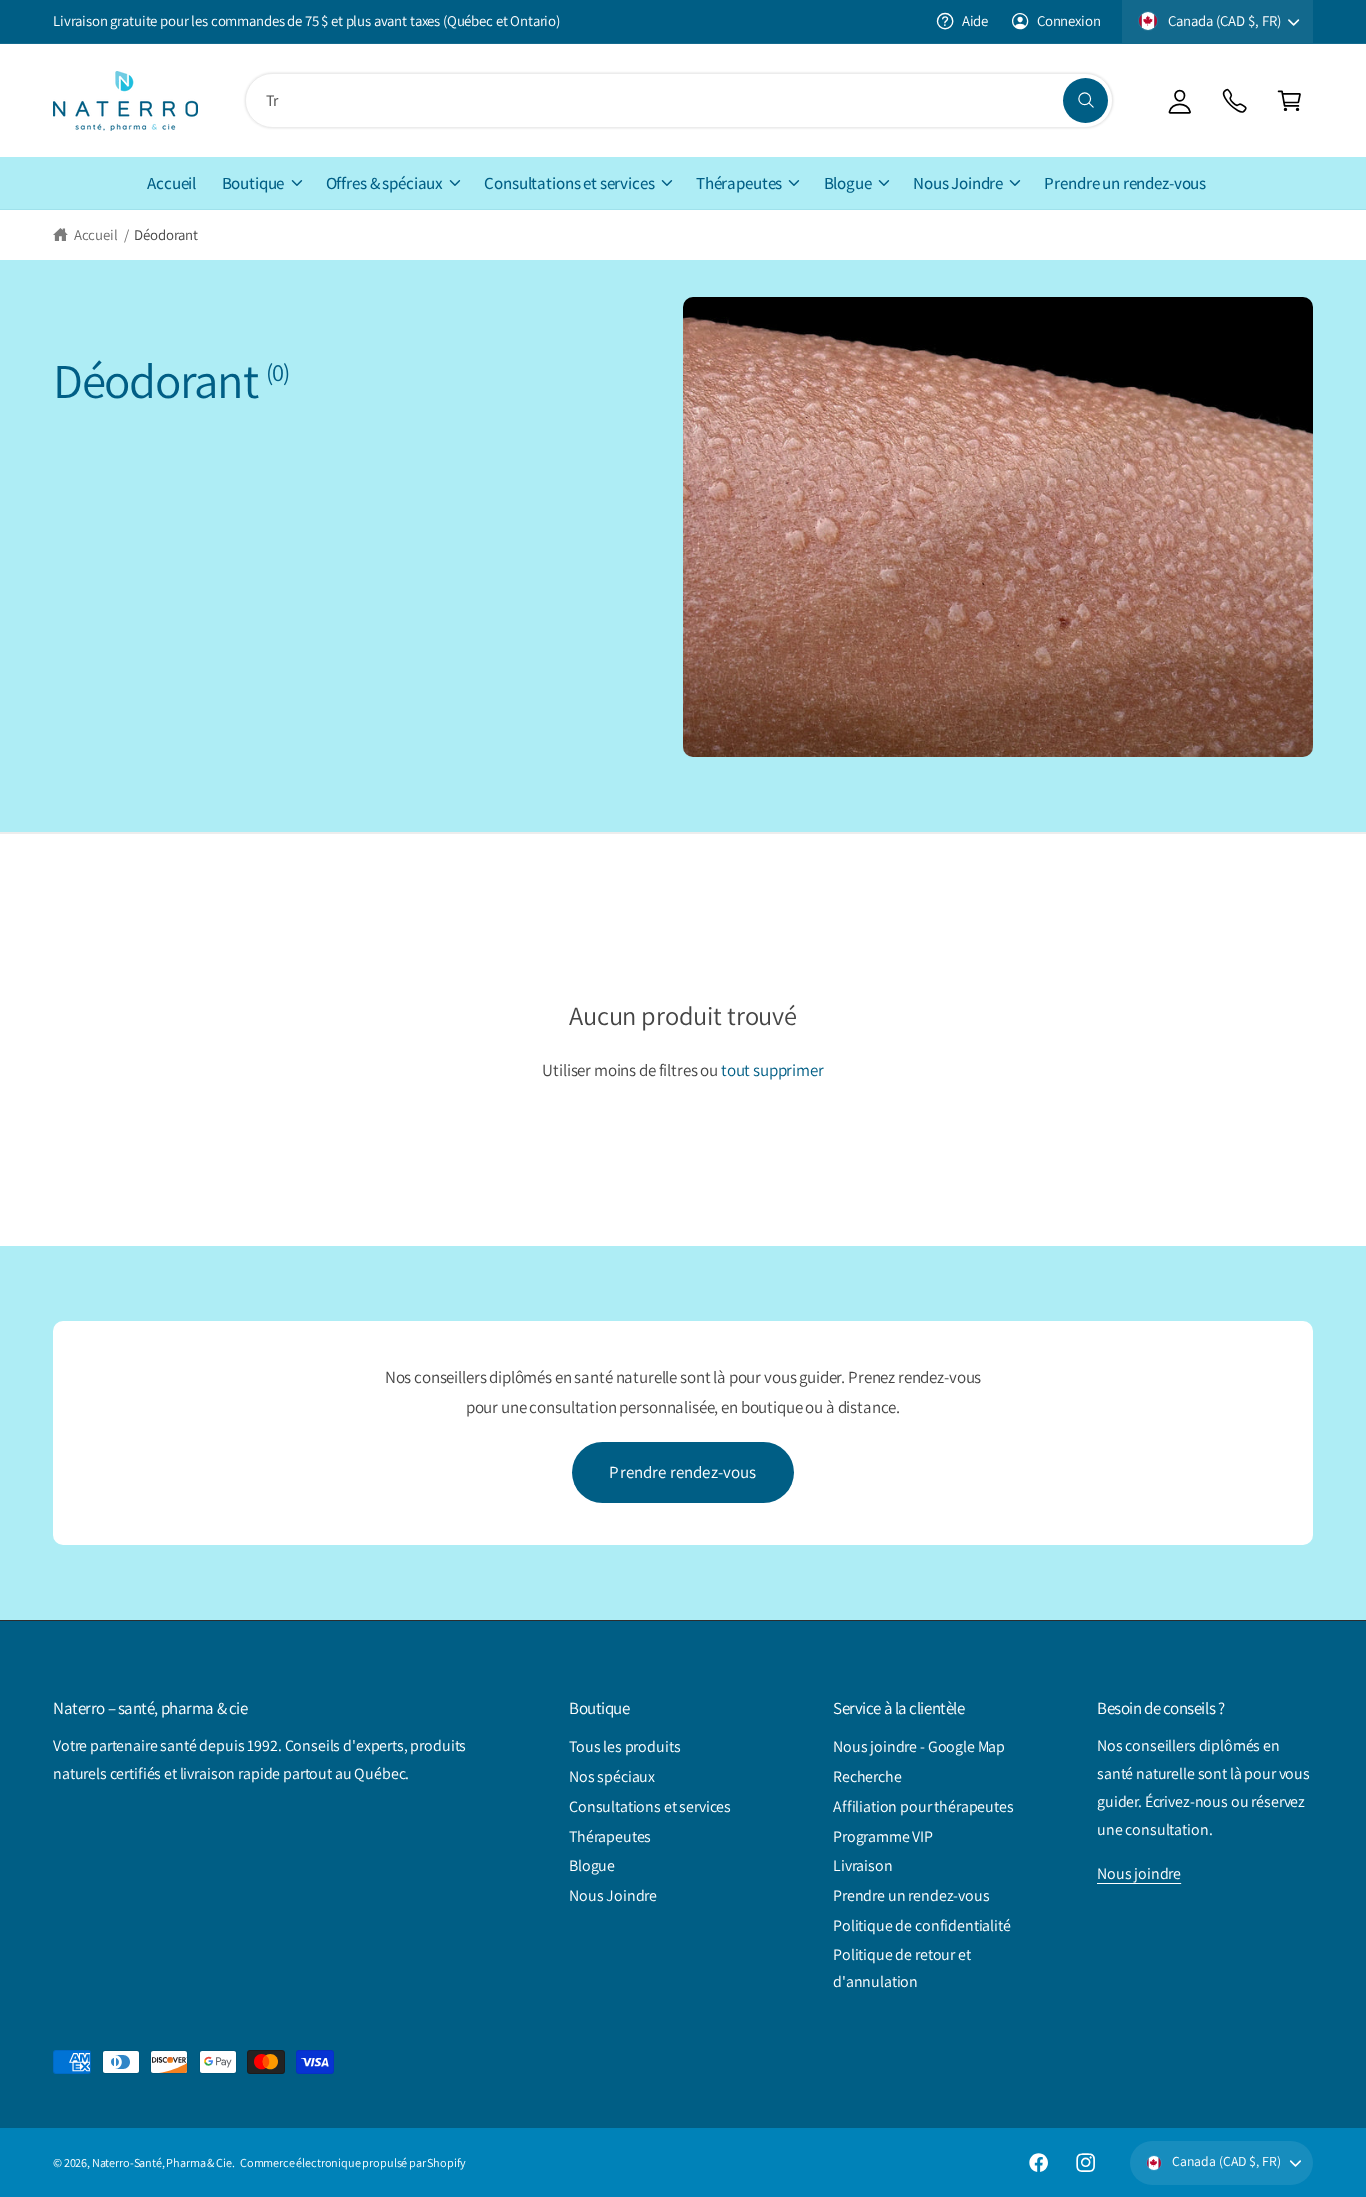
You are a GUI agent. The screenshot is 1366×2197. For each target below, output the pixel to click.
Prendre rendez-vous (682, 1472)
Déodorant (166, 234)
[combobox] (679, 100)
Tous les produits (624, 1746)
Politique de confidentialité (922, 1925)
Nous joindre (1139, 1873)
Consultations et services (569, 183)
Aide (975, 20)
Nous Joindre (958, 183)
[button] (1289, 100)
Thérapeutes (739, 183)
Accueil (96, 234)
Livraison (863, 1865)
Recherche (867, 1776)
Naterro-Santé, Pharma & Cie (162, 2162)
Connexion (1068, 20)
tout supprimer (772, 1070)
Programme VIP (883, 1836)
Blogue (848, 183)
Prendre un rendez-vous (911, 1895)
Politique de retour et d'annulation (902, 1968)
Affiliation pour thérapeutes (923, 1806)
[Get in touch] (1234, 100)
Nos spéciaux (612, 1776)
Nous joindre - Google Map (919, 1746)
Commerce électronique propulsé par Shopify (353, 2162)
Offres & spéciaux (384, 183)
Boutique (253, 183)
